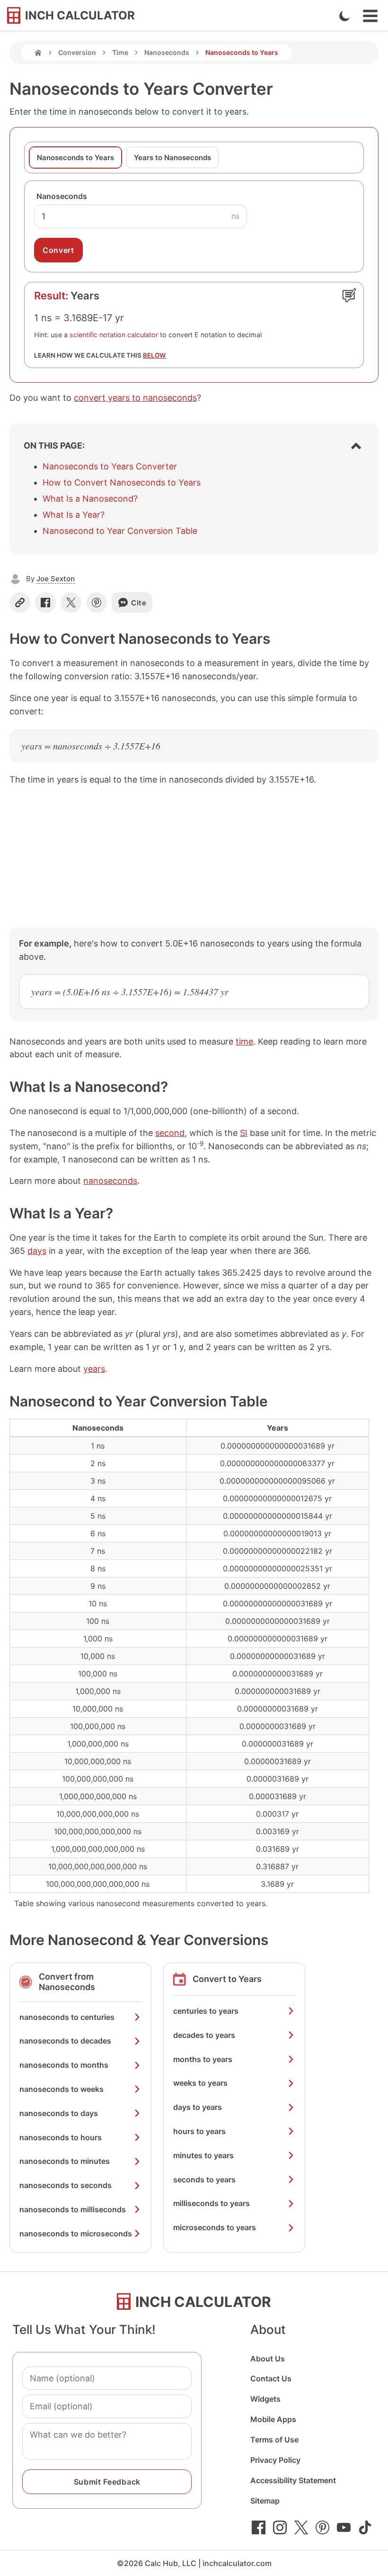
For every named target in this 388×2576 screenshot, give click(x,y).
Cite (139, 603)
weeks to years (200, 2083)
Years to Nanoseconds (172, 158)
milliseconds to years (212, 2203)
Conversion (77, 52)
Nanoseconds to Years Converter (110, 466)
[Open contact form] (349, 295)
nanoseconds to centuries (67, 2017)
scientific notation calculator (114, 335)
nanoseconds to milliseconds (73, 2209)
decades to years (204, 2035)
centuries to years (206, 2011)
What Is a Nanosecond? (90, 499)
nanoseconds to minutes (65, 2161)
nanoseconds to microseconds (76, 2234)
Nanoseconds (167, 52)
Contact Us (271, 2378)
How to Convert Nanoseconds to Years (122, 482)
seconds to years (204, 2180)
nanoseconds (110, 1181)
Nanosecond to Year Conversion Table (120, 531)
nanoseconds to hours (61, 2137)
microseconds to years (215, 2227)
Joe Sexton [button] (56, 579)
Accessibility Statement (293, 2480)
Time (120, 52)
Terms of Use (274, 2440)
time (244, 1041)
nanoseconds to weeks (62, 2089)
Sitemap (265, 2501)
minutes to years (203, 2155)
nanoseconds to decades (65, 2041)
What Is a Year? (74, 515)
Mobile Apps (273, 2419)
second (170, 1133)
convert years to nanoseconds (135, 398)
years (94, 1369)
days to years (198, 2107)
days (37, 1251)
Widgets (265, 2399)
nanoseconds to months (64, 2065)
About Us (268, 2359)
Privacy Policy (275, 2460)
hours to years (199, 2131)
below (154, 355)
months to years (203, 2059)
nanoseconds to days (59, 2113)
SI (244, 1133)
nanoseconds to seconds (66, 2185)
